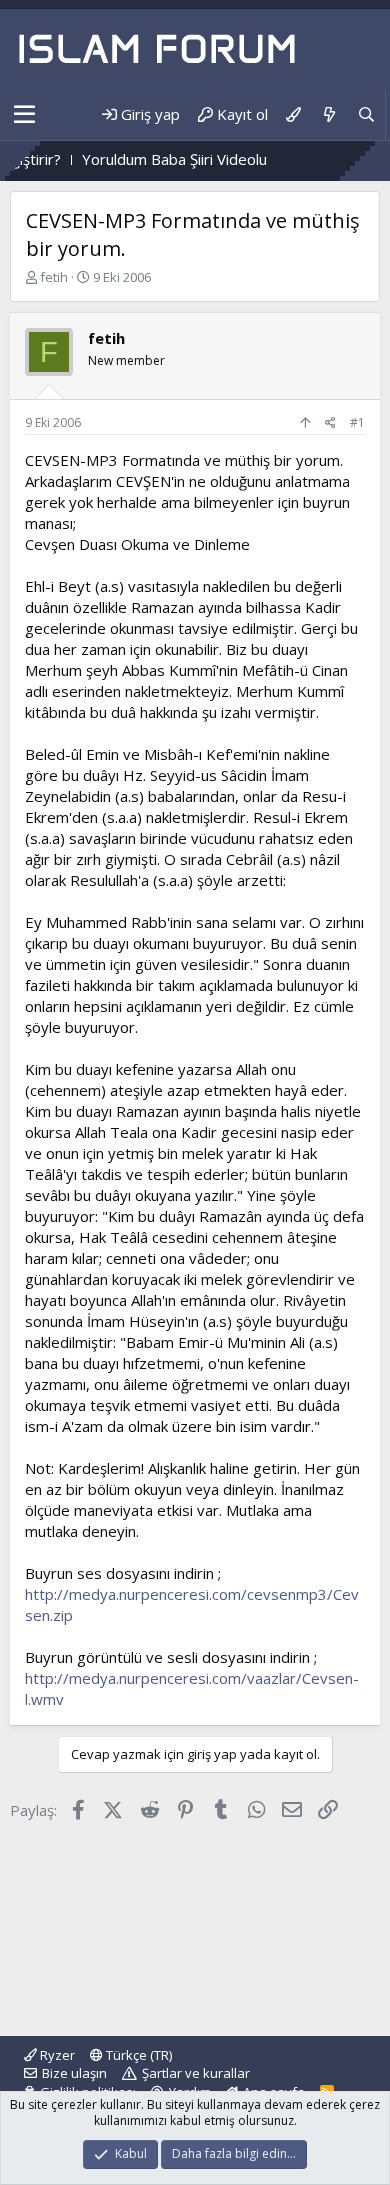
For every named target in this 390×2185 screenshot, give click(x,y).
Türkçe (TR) (137, 2055)
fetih (54, 277)
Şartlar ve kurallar (196, 2073)
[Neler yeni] (328, 114)
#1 (357, 422)
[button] (24, 115)
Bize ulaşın (74, 2073)
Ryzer (56, 2055)
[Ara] (366, 114)
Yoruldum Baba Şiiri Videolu (152, 159)
